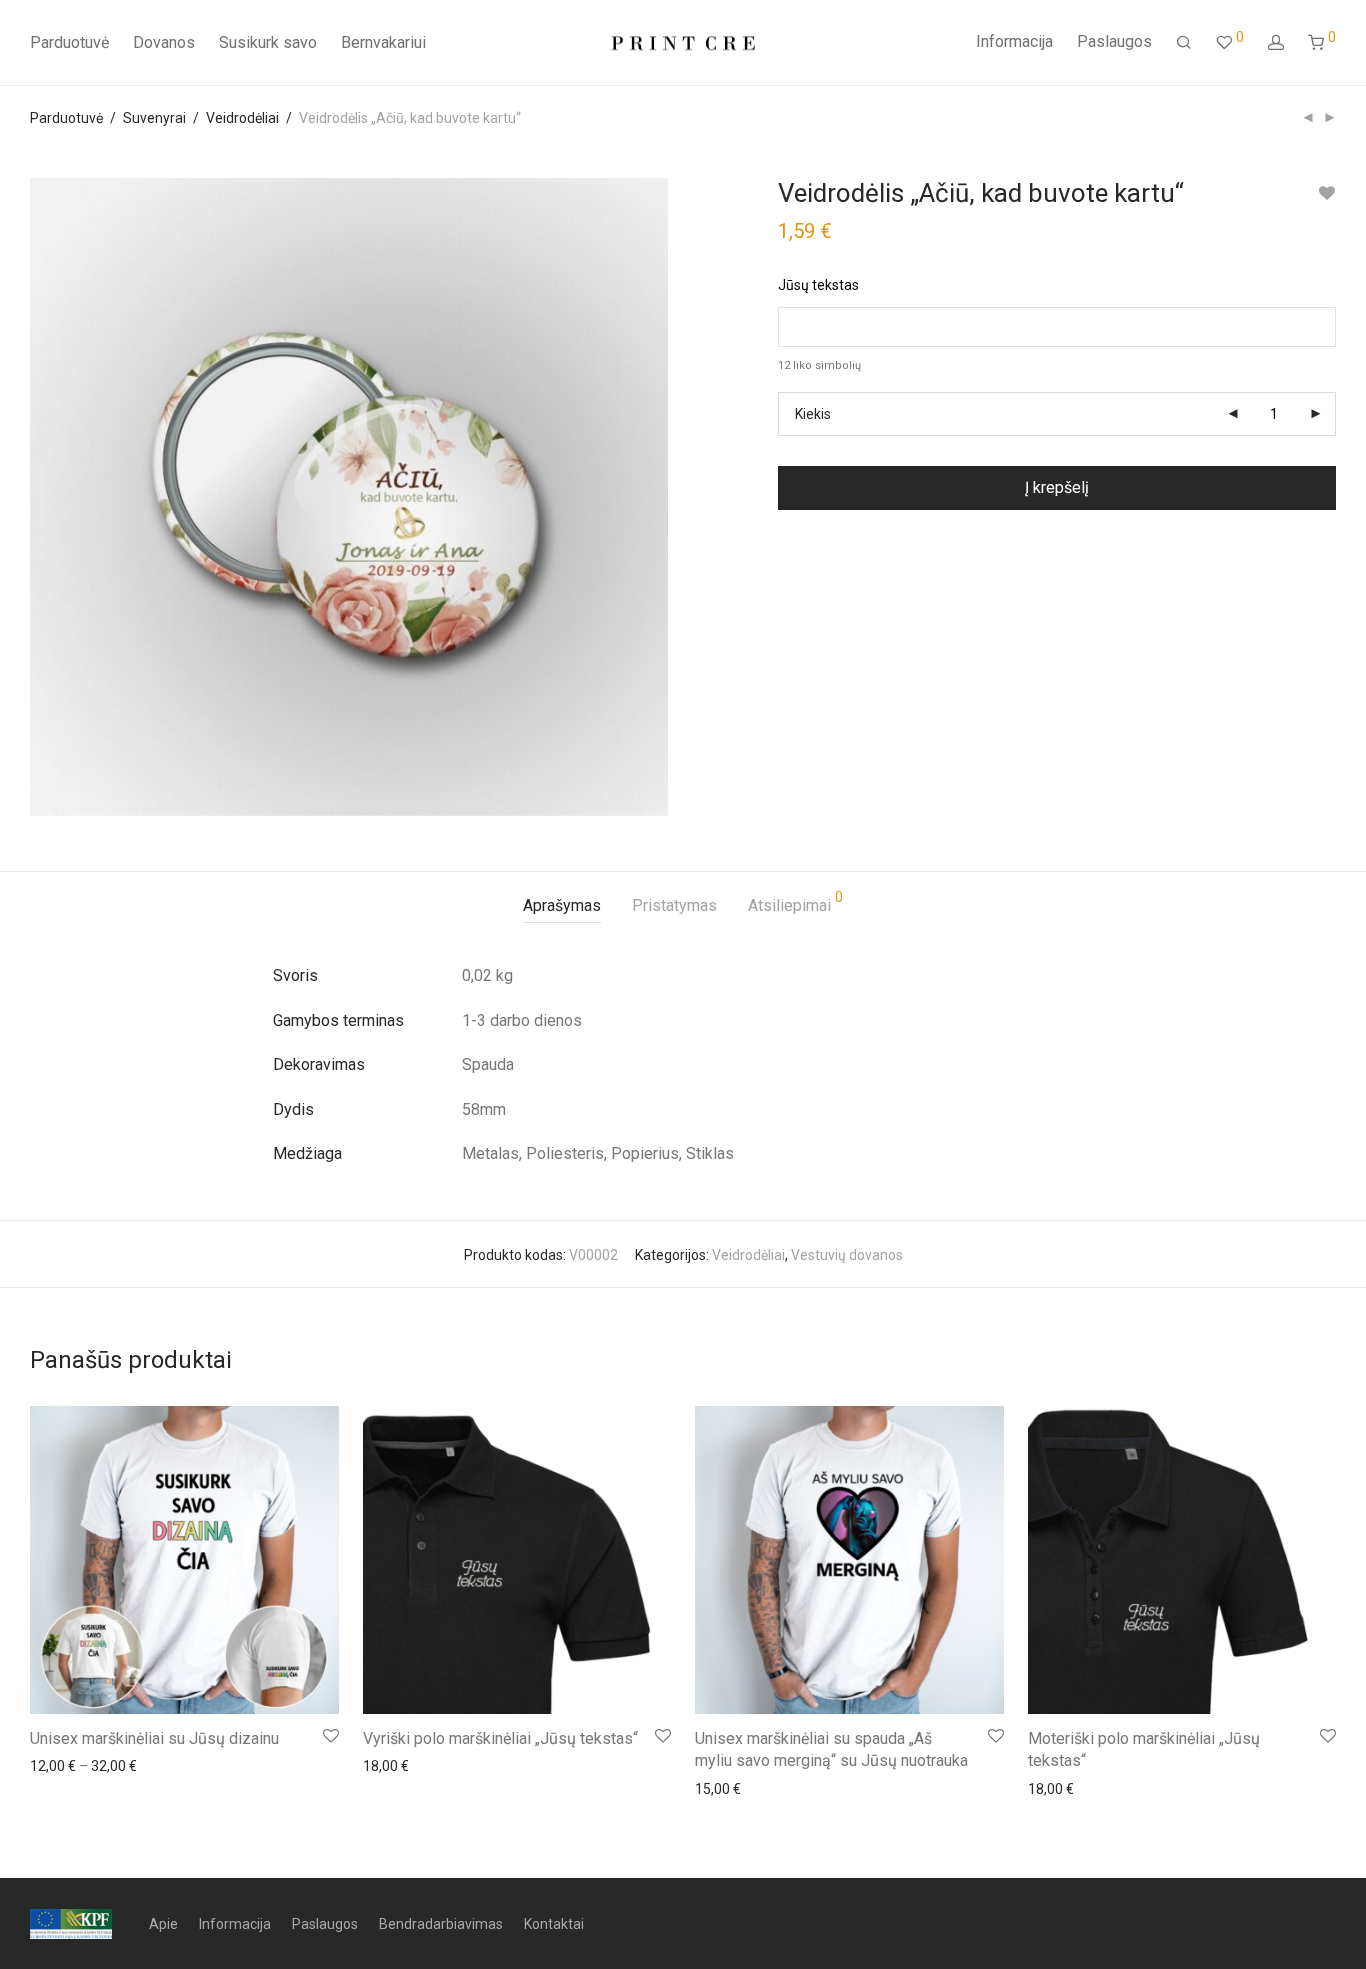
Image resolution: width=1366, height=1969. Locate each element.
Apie (163, 1924)
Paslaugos (1114, 41)
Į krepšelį (1057, 487)
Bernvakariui (383, 42)
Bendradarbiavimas (441, 1924)
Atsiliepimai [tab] (795, 902)
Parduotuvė (69, 42)
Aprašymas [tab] (562, 905)
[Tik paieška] (1184, 43)
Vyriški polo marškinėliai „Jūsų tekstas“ (500, 1738)
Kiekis (813, 414)
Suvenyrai (154, 118)
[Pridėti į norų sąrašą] (1326, 193)
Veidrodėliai (242, 118)
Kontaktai (554, 1924)
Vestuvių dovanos (847, 1255)
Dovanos (164, 42)
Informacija (1014, 41)
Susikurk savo (268, 42)
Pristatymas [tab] (674, 905)
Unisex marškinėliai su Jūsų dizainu (154, 1738)
